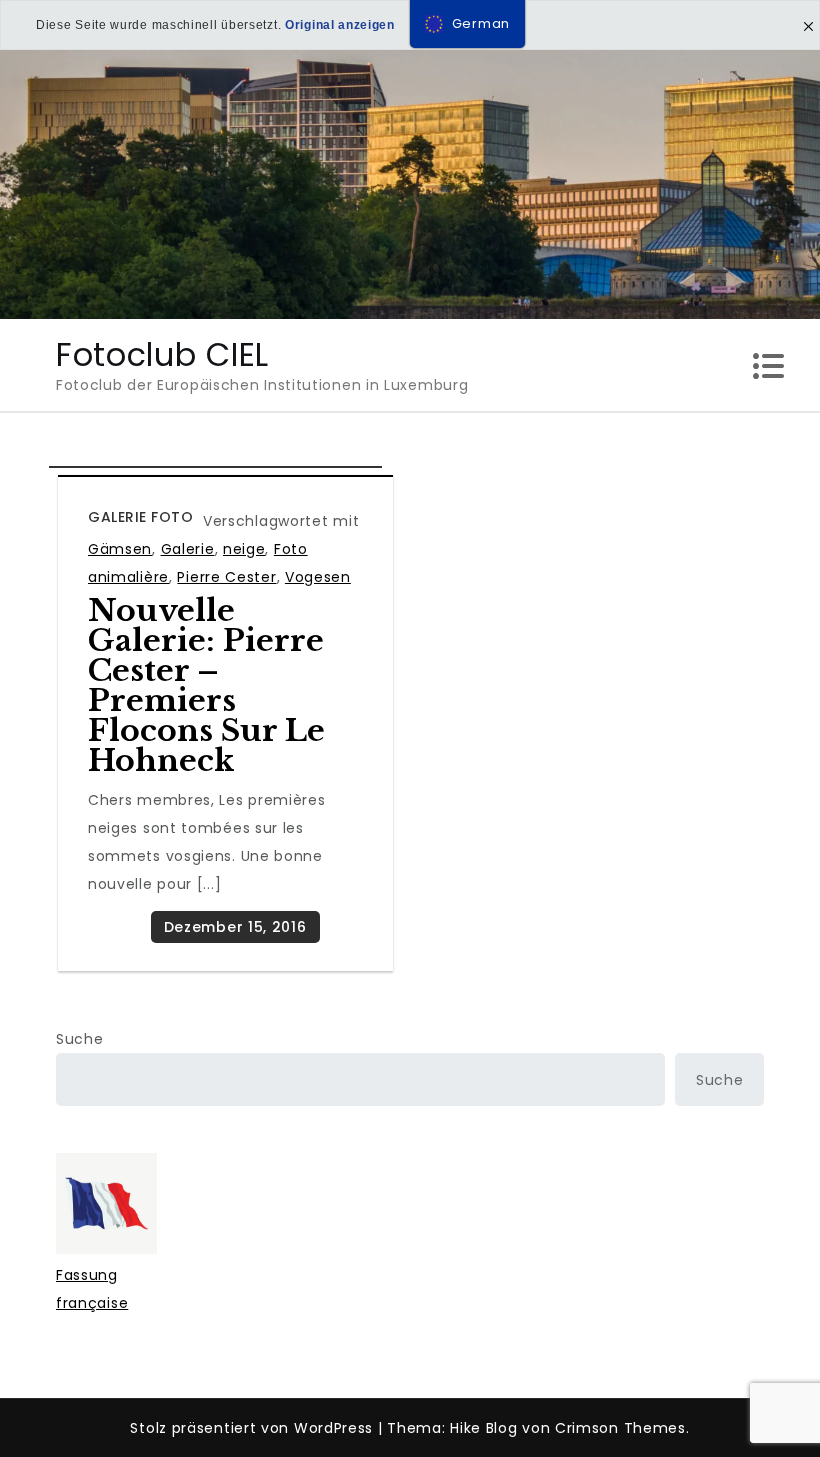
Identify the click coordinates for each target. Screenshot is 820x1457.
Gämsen (120, 549)
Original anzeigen (340, 25)
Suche (80, 1039)
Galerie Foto (140, 517)
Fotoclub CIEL (162, 354)
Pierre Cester (226, 577)
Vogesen (318, 577)
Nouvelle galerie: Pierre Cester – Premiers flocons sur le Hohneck (206, 685)
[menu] (467, 24)
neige (244, 549)
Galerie (188, 549)
